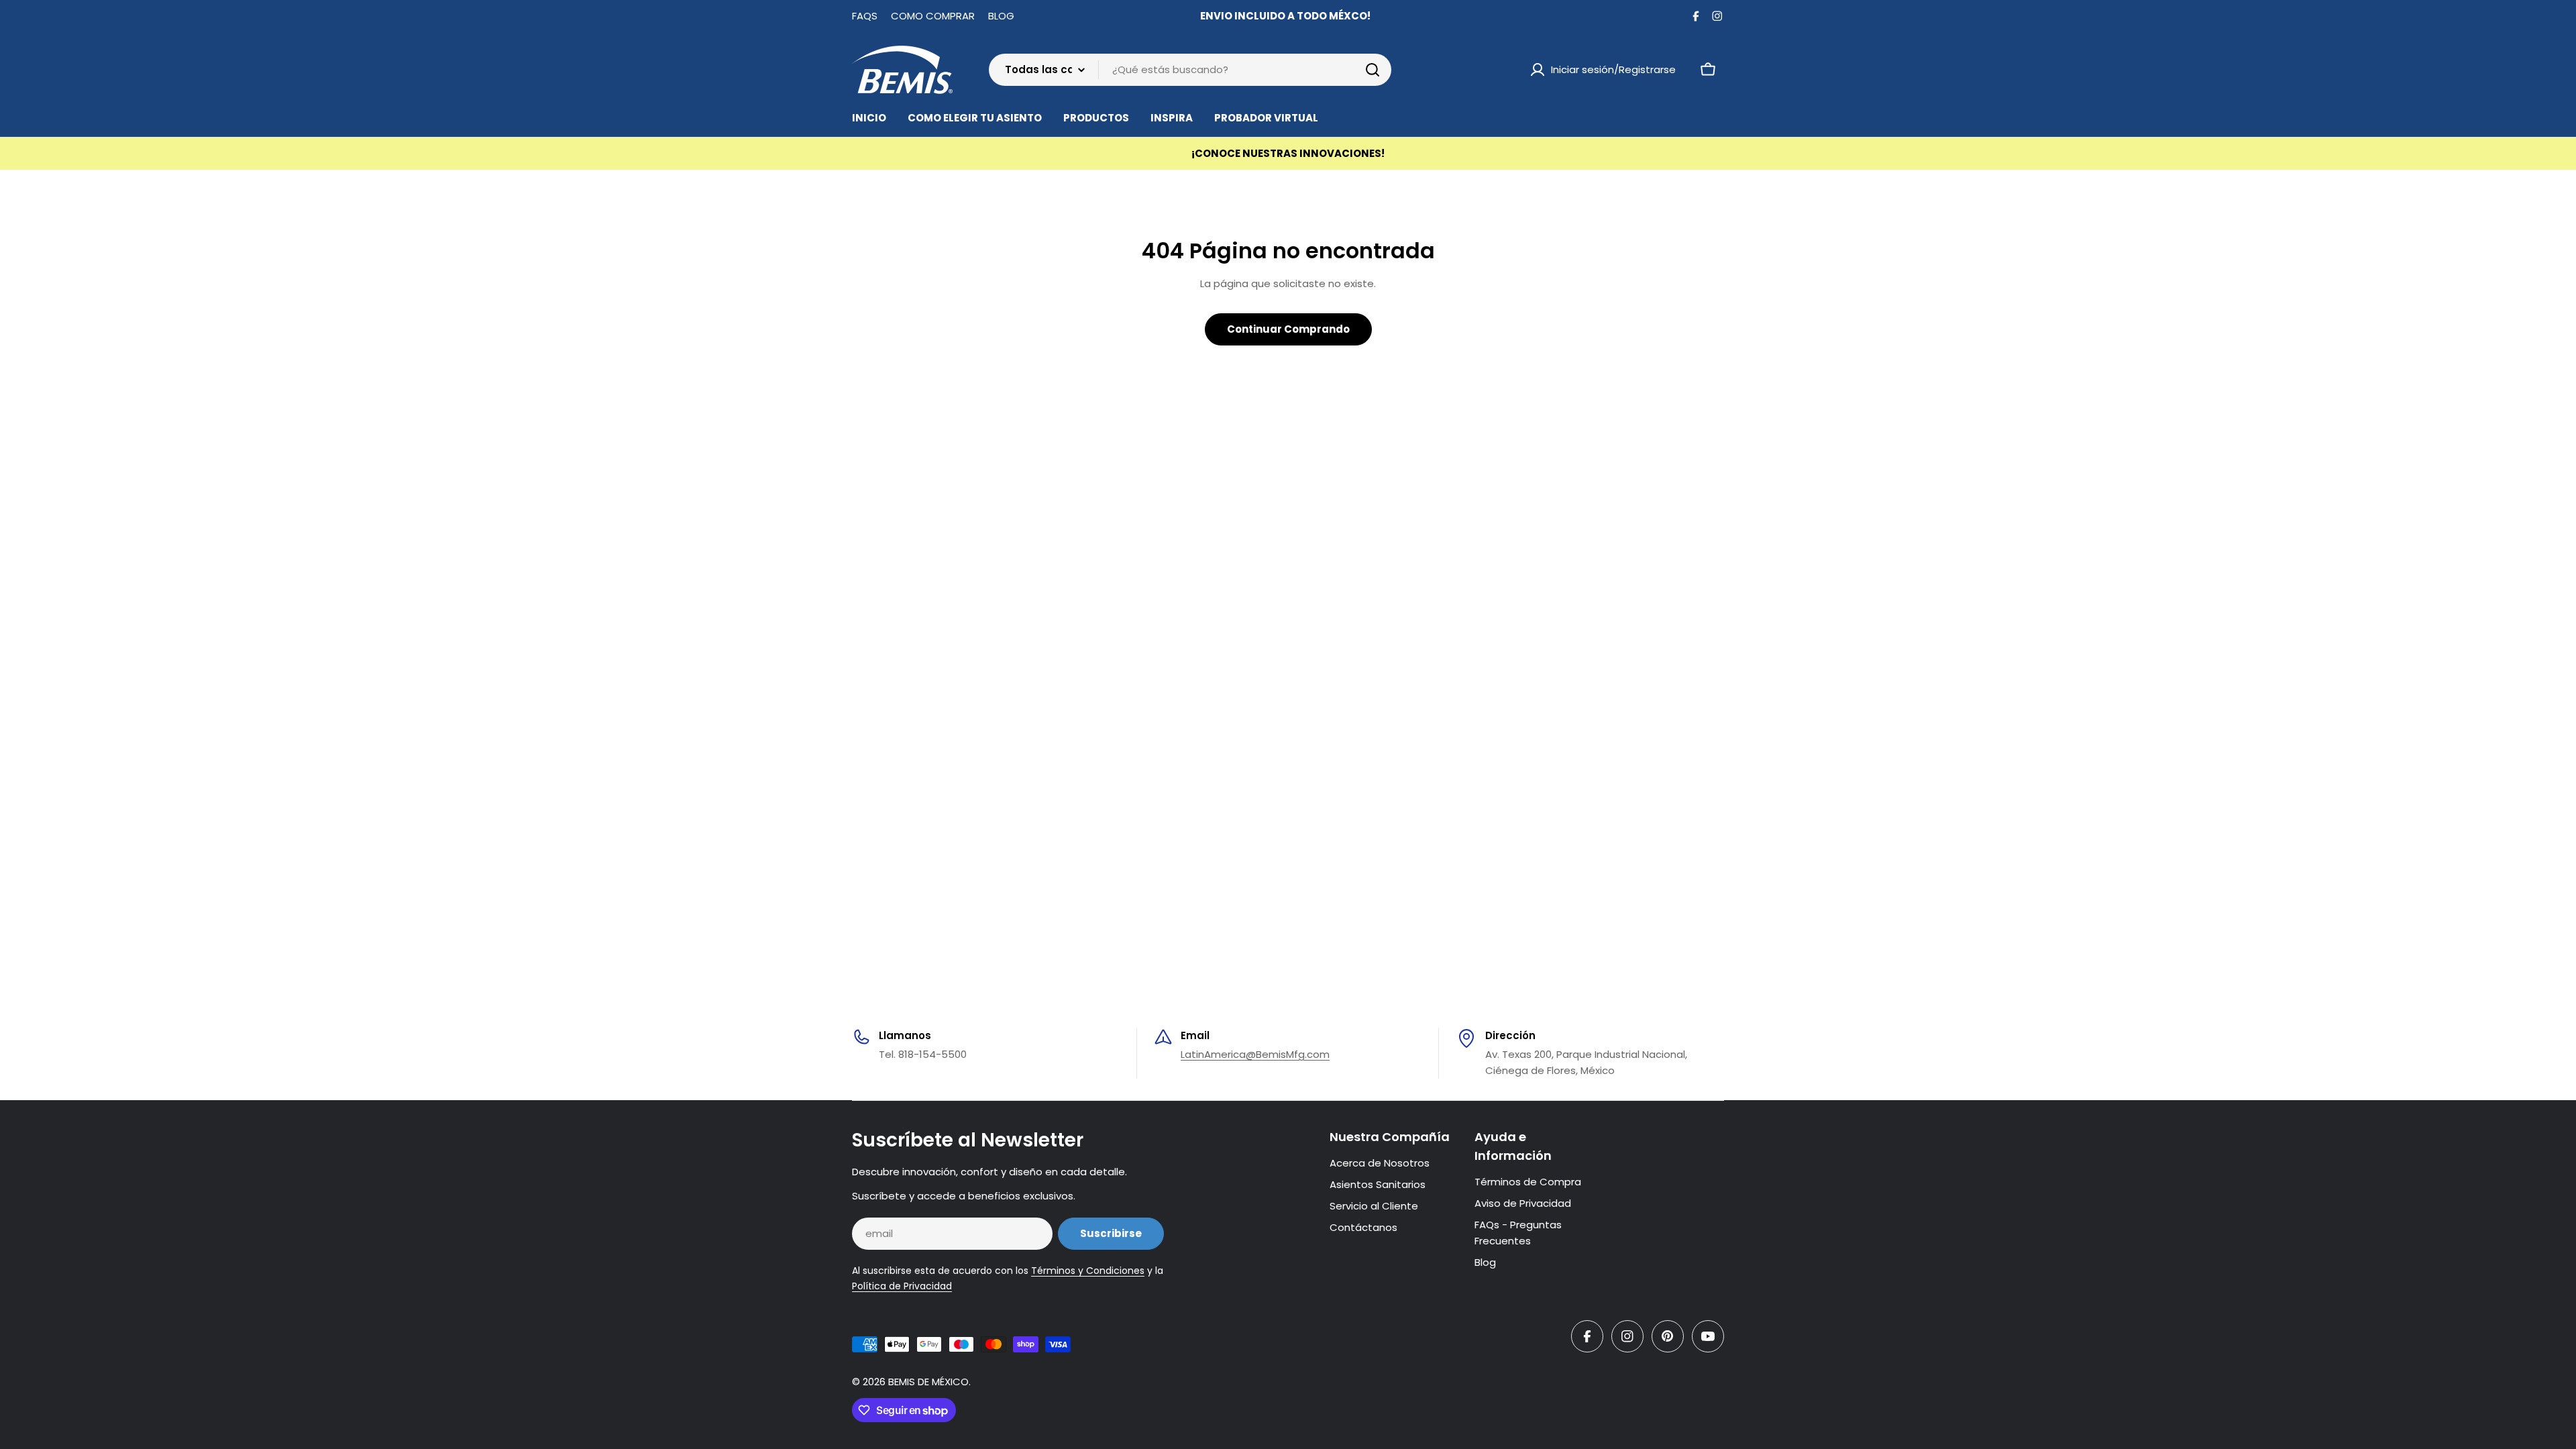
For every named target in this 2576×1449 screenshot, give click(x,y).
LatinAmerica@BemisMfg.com (1255, 1054)
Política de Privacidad (902, 1286)
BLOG (1001, 16)
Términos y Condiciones (1088, 1271)
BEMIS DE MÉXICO (928, 1382)
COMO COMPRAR (933, 16)
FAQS (865, 16)
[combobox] (1190, 70)
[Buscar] (1373, 70)
